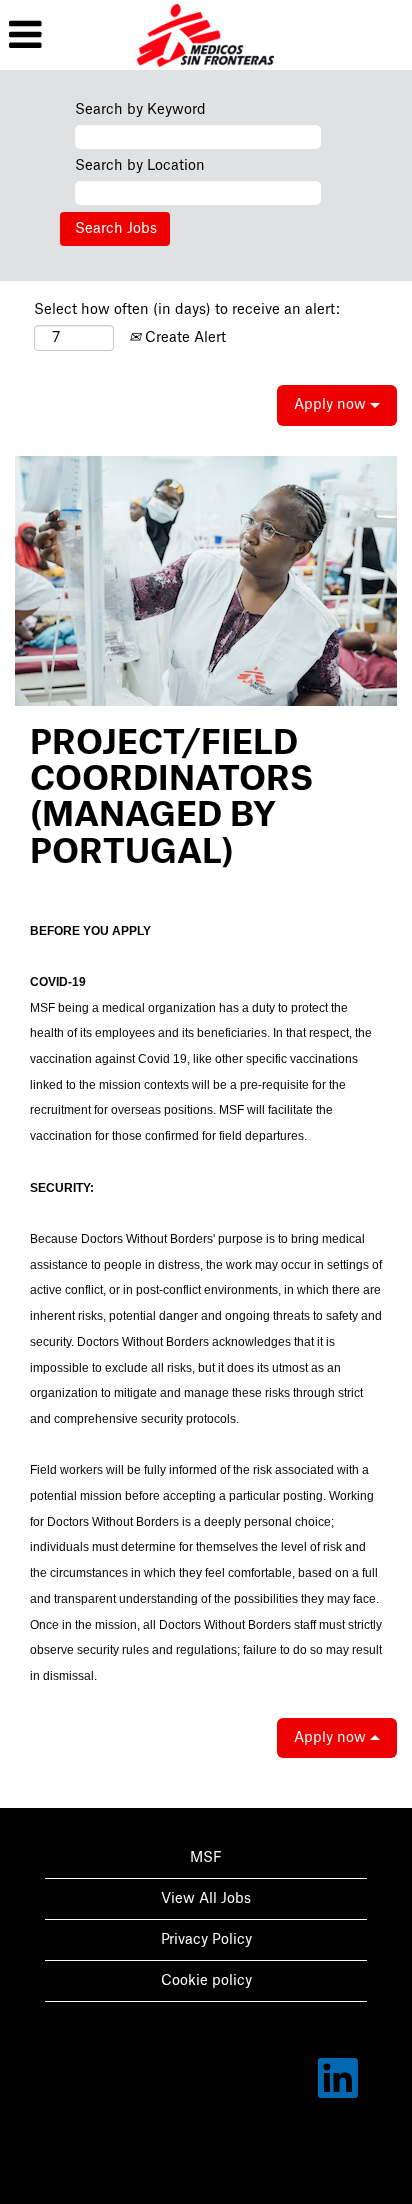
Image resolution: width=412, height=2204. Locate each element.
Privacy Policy (206, 1940)
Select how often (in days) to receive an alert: (187, 310)
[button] (68, 34)
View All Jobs (206, 1899)
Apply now (332, 405)
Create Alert (183, 338)
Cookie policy (206, 1981)
